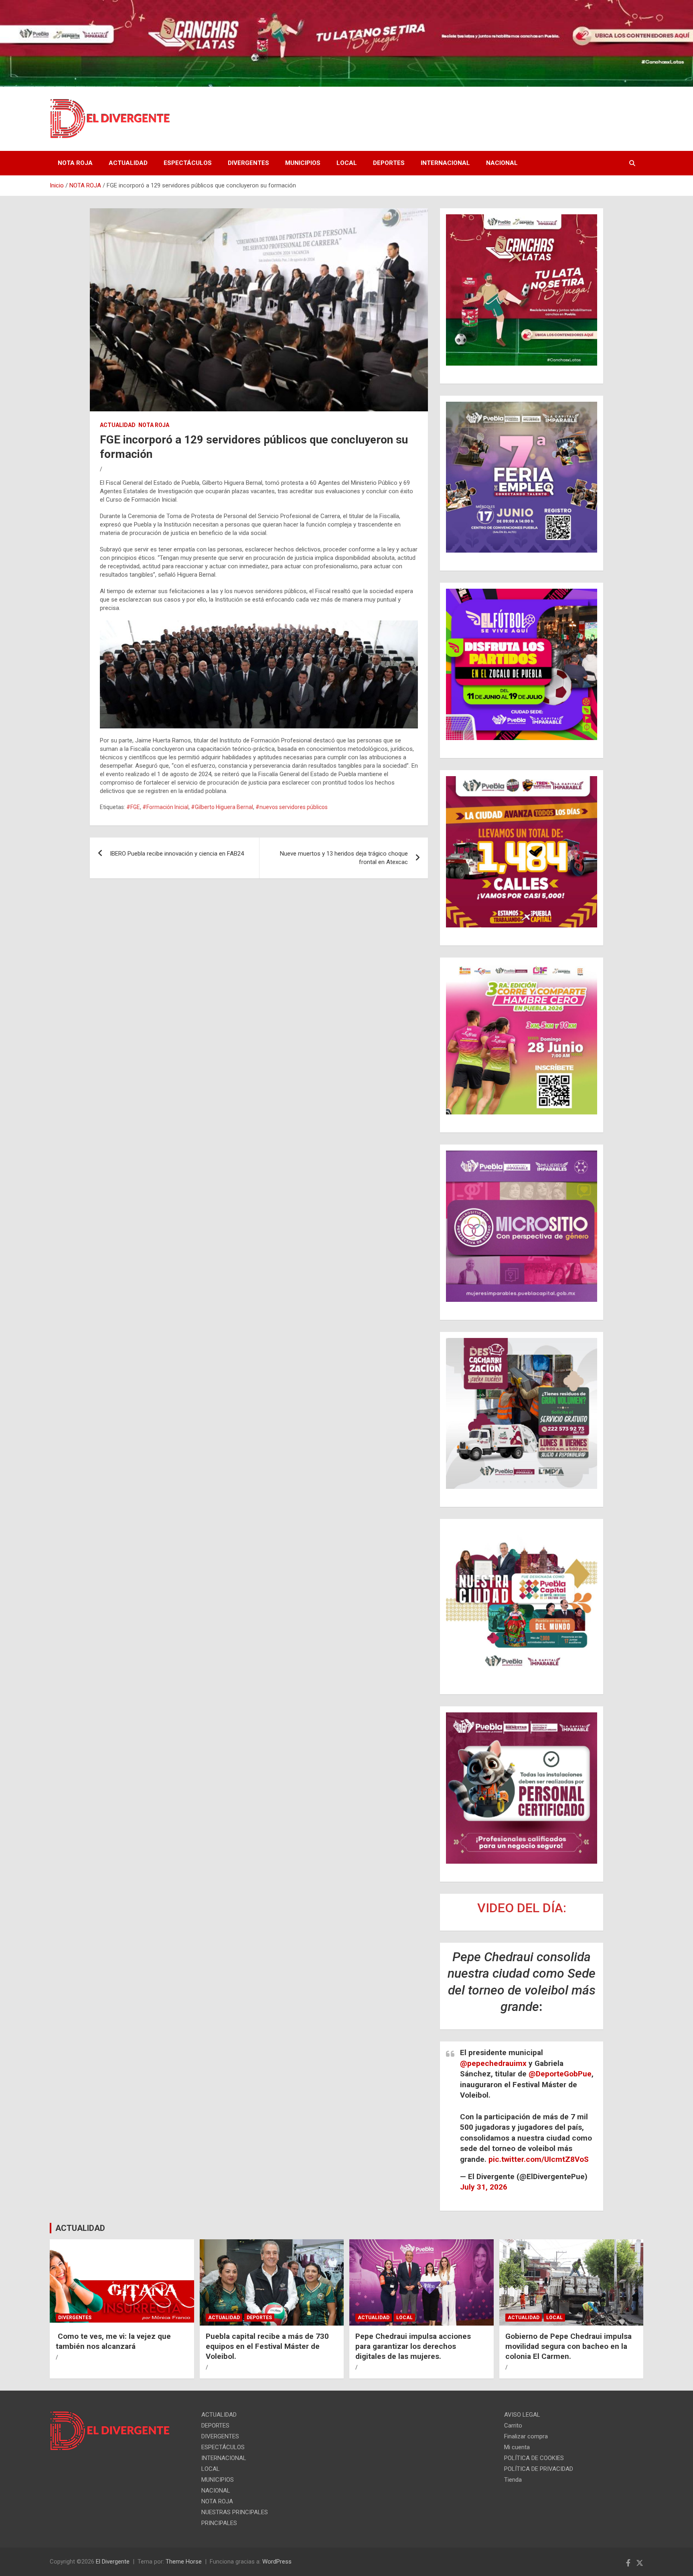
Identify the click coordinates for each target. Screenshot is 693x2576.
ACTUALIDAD (128, 163)
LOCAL (347, 163)
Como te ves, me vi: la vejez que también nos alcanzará (113, 2341)
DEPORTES (389, 163)
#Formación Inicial (165, 807)
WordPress (277, 2562)
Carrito (513, 2426)
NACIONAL (502, 163)
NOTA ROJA (75, 163)
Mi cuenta (517, 2447)
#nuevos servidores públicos (292, 807)
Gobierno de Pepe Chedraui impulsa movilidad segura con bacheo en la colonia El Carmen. (568, 2346)
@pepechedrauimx (493, 2063)
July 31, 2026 (484, 2187)
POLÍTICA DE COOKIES (534, 2458)
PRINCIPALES (219, 2523)
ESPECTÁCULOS (188, 163)
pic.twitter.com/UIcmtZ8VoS (539, 2159)
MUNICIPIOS (303, 163)
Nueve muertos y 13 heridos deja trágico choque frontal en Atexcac (344, 858)
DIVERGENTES (248, 163)
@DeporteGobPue (560, 2074)
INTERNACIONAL (445, 163)
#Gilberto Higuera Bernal (222, 807)
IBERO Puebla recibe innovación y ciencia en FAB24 (177, 854)
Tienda (513, 2480)
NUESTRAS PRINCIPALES (235, 2512)
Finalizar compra (526, 2436)
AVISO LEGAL (522, 2415)
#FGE (133, 807)
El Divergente (113, 2562)
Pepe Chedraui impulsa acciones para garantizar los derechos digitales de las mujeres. (413, 2346)
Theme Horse (184, 2562)
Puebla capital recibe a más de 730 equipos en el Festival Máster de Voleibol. (267, 2346)
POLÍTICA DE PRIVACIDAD (539, 2469)
